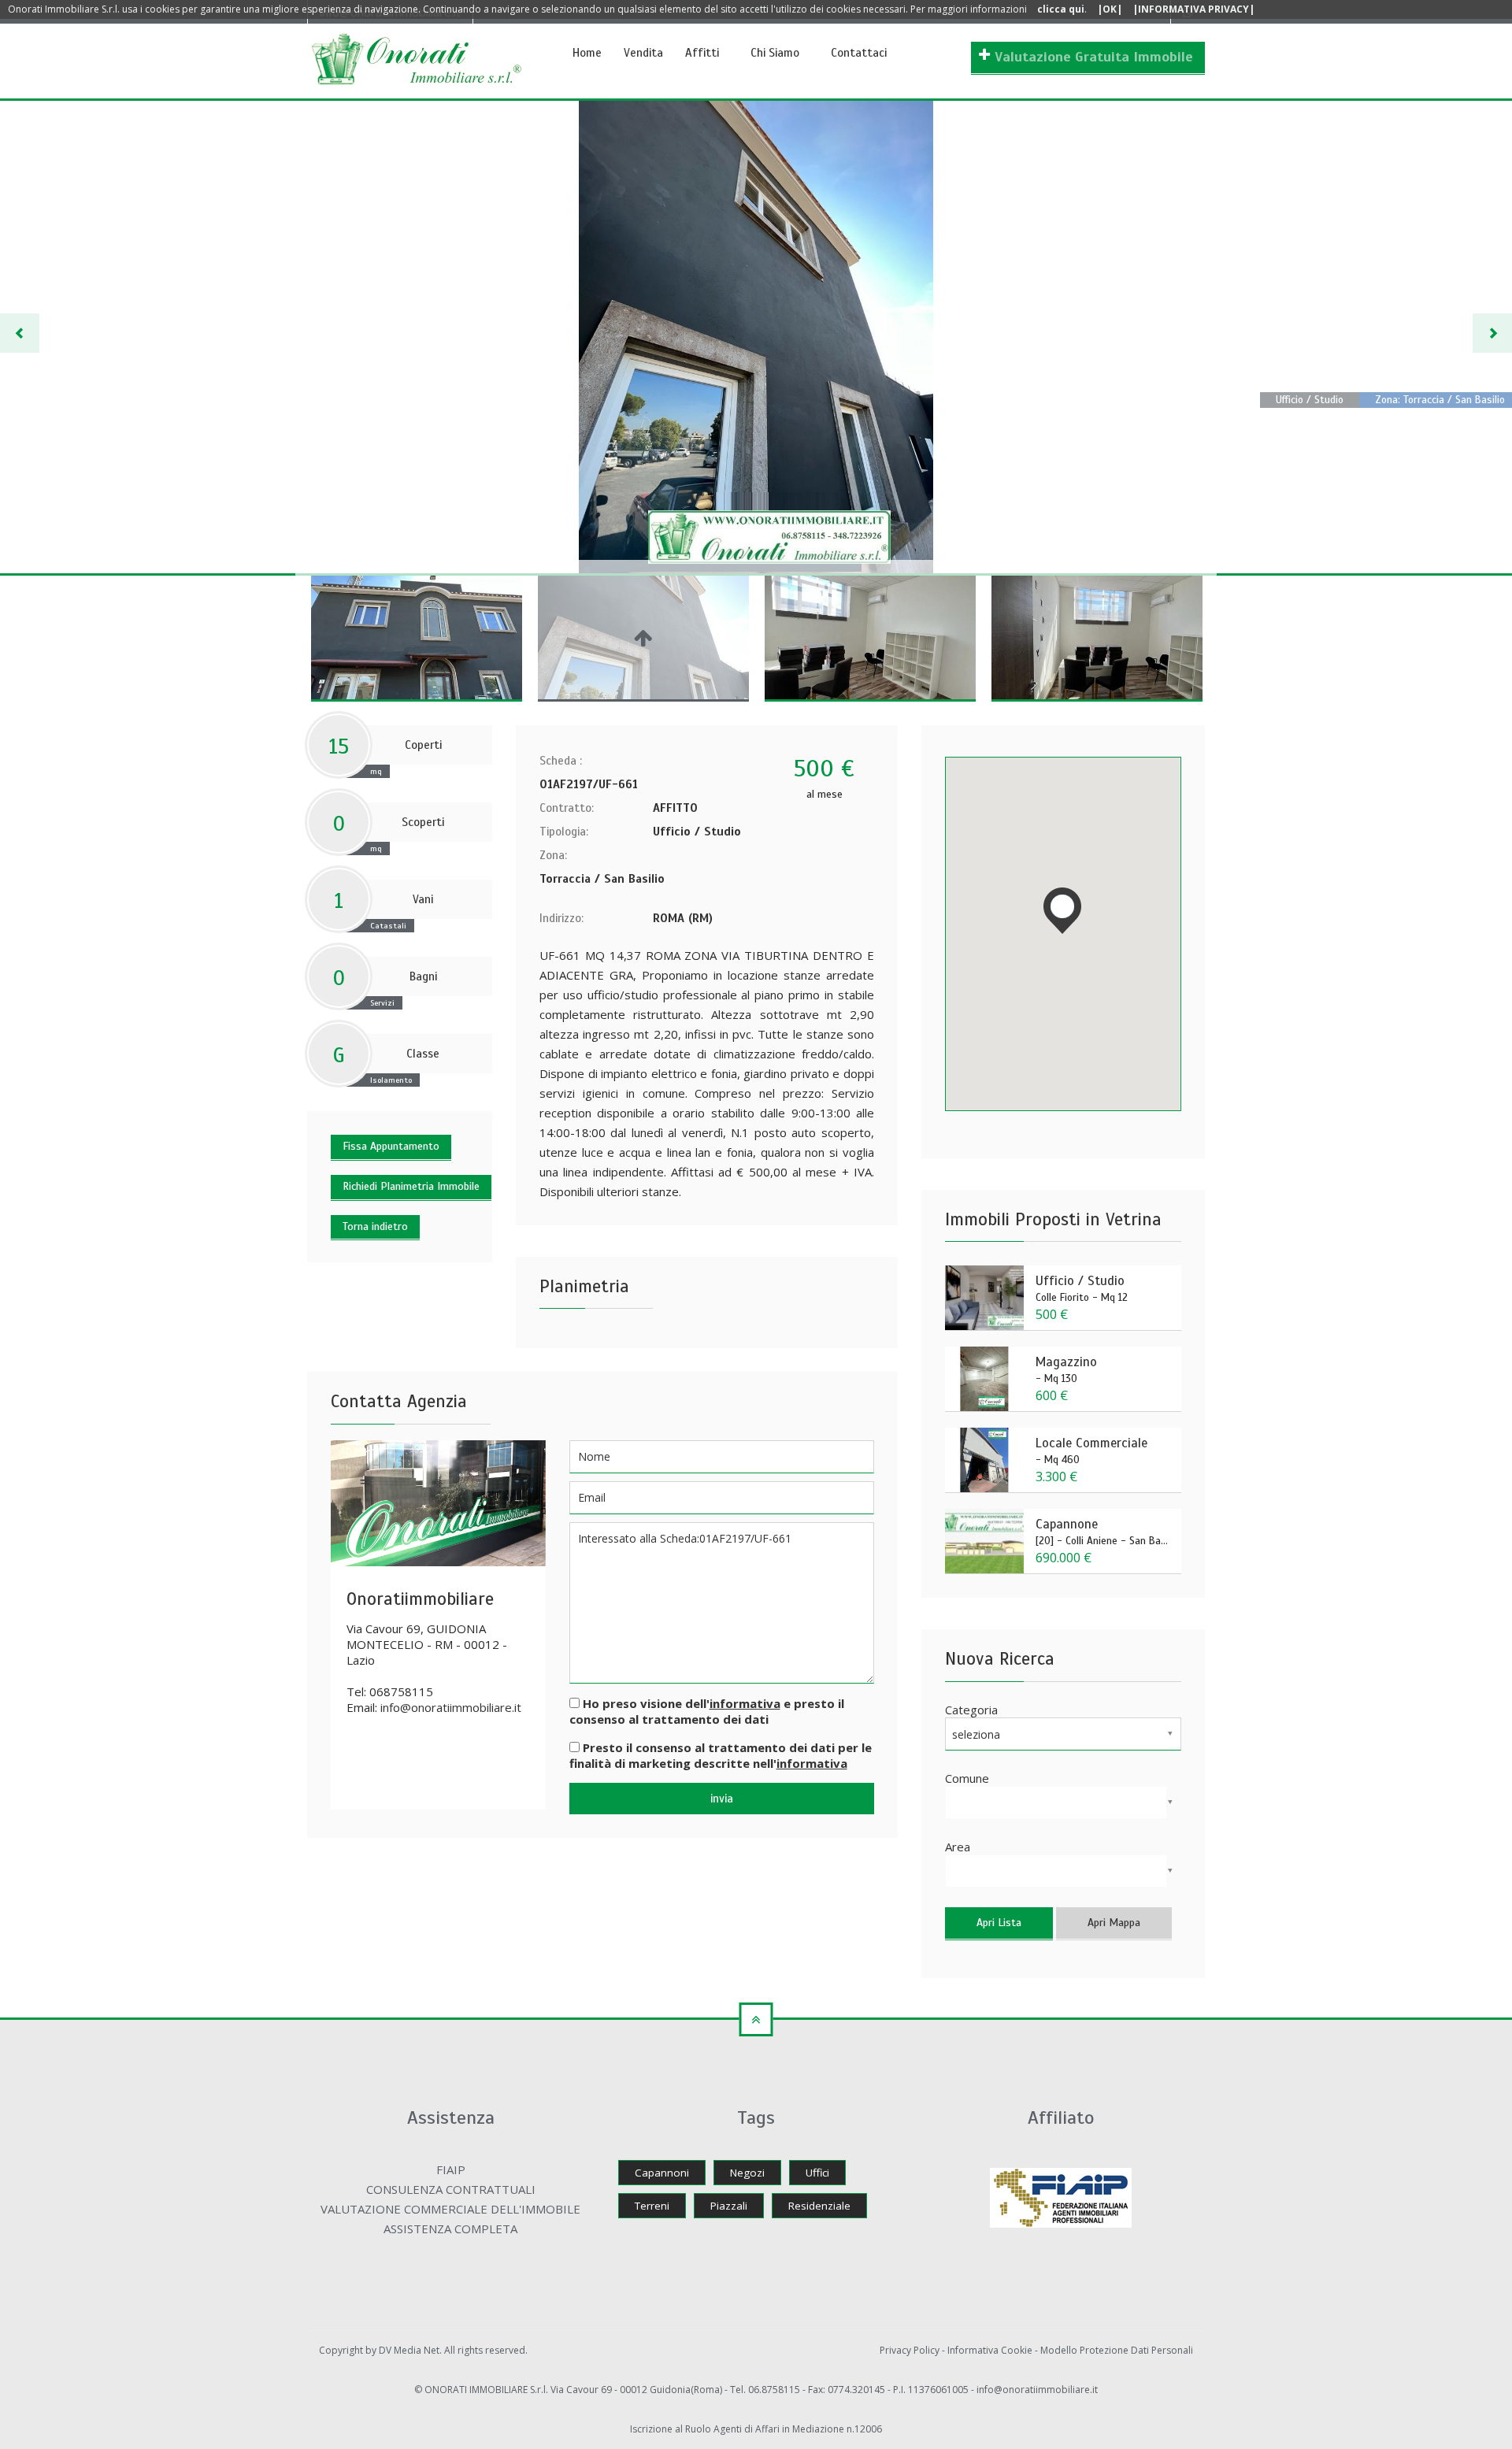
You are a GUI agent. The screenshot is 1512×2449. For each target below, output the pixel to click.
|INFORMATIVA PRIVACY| (1193, 9)
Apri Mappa (1114, 1923)
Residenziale (819, 2206)
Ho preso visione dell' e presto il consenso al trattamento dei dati (707, 1711)
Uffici (817, 2173)
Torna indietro (375, 1226)
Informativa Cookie (991, 2350)
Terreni (652, 2206)
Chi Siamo (775, 53)
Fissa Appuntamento (391, 1146)
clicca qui (1061, 9)
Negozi (747, 2173)
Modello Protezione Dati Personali (1117, 2350)
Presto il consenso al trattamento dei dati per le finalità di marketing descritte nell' (721, 1755)
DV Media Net (409, 2350)
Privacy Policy (911, 2350)
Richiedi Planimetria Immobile (411, 1186)
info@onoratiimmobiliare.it (451, 1707)
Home (587, 53)
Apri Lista (999, 1923)
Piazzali (729, 2206)
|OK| (1110, 9)
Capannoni (662, 2173)
